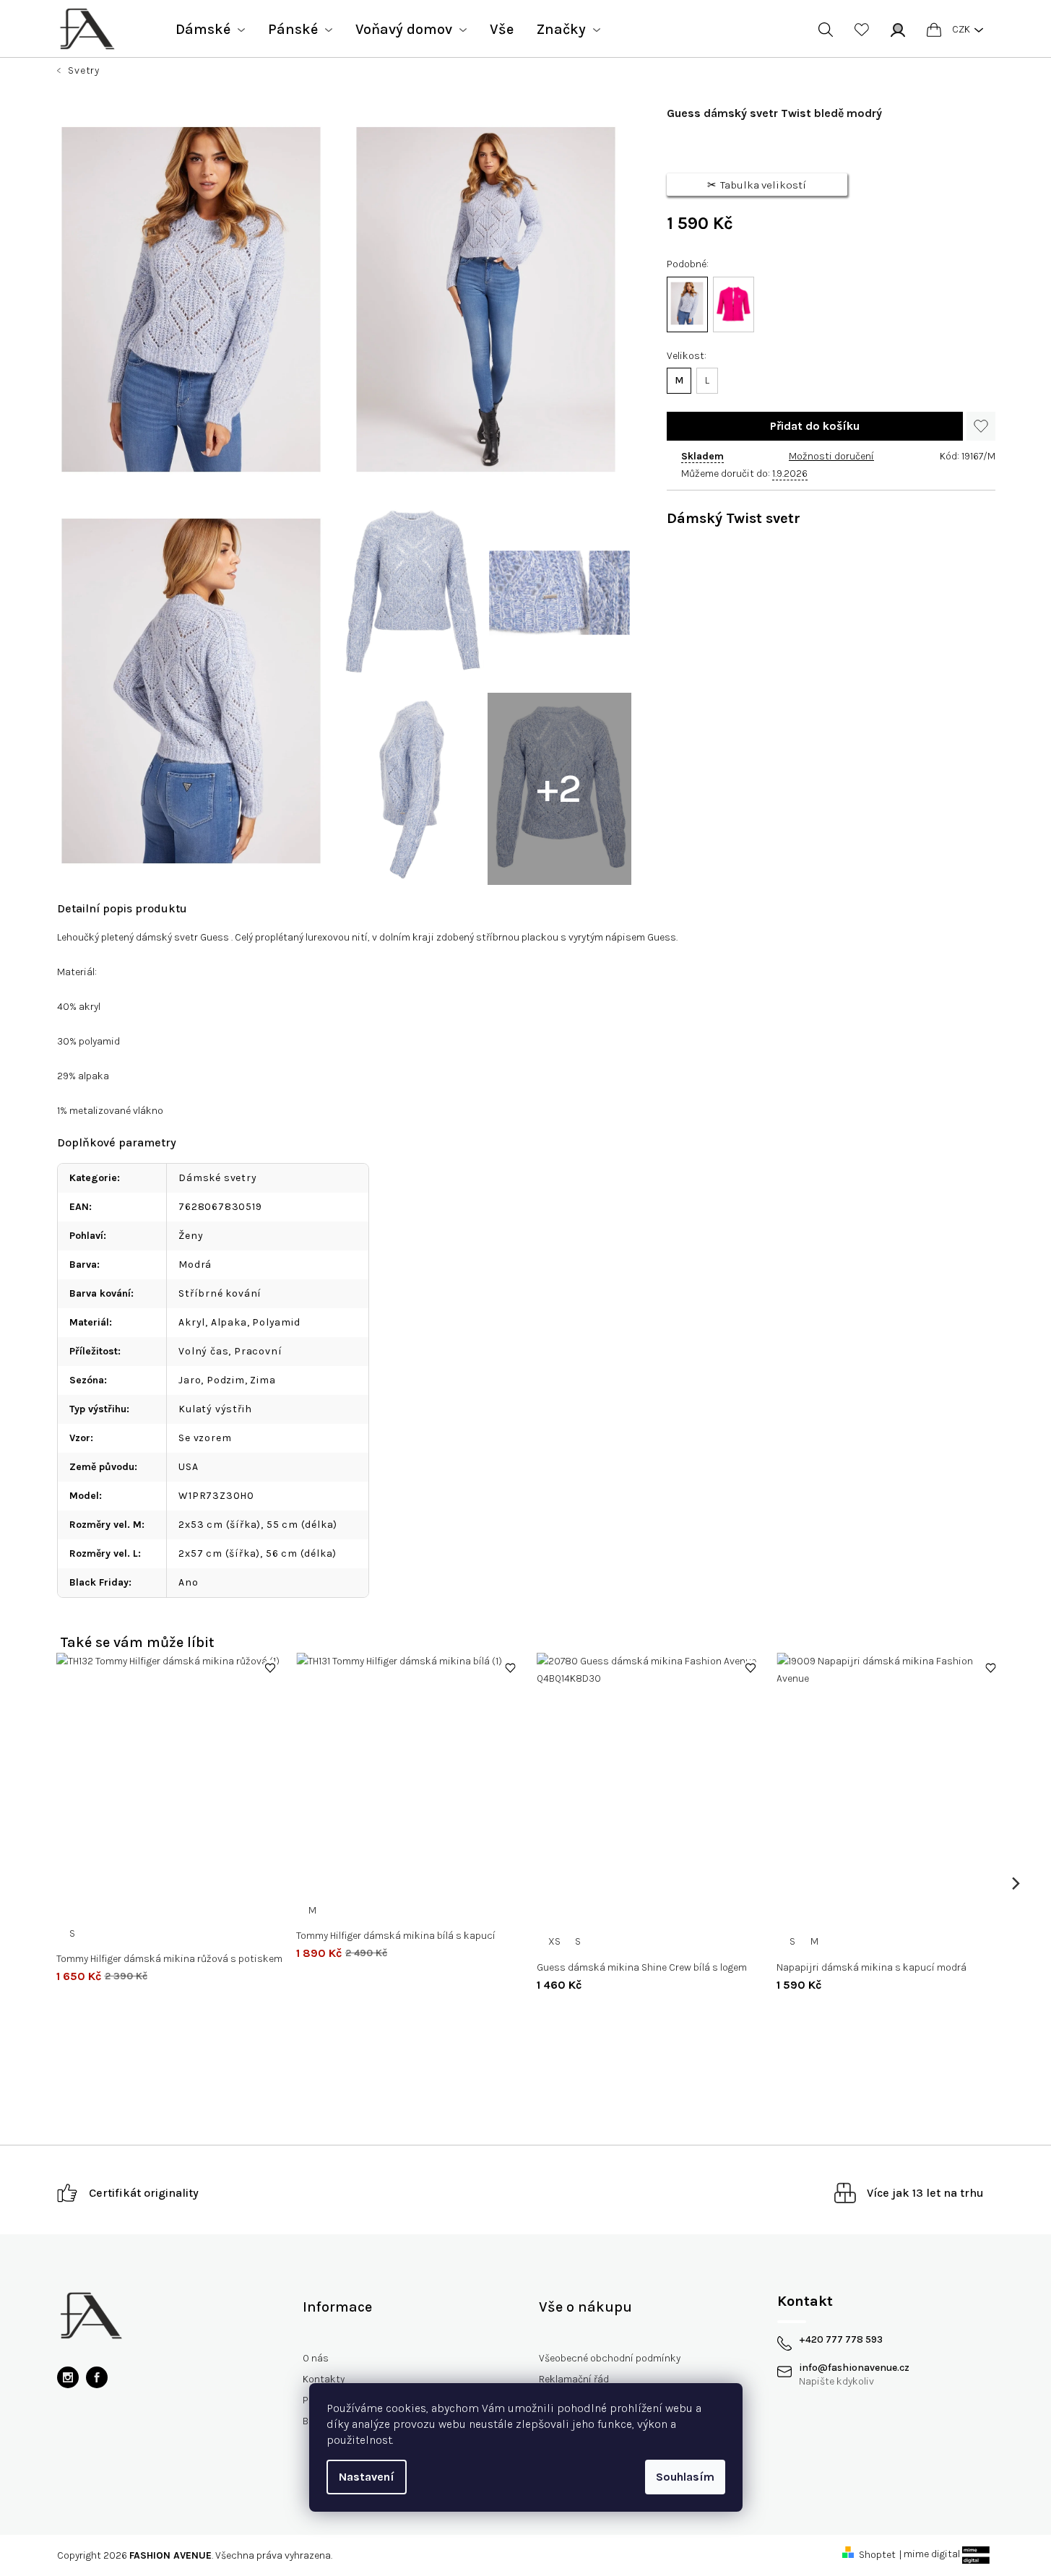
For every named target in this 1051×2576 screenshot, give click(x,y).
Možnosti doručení (831, 456)
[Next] (1015, 1884)
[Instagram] (68, 2377)
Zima (263, 1380)
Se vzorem (205, 1438)
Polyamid (276, 1322)
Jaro (190, 1380)
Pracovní (258, 1351)
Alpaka (229, 1322)
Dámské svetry (217, 1178)
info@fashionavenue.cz (854, 2368)
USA (188, 1467)
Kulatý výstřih (215, 1409)
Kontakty (324, 2379)
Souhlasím (685, 2477)
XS (554, 1941)
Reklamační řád (574, 2379)
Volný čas (203, 1351)
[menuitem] (210, 30)
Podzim (226, 1380)
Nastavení (367, 2477)
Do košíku (815, 426)
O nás (316, 2358)
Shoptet (877, 2555)
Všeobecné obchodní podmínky (610, 2358)
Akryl (192, 1322)
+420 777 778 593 (841, 2340)
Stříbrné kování (220, 1293)
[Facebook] (97, 2377)
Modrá (195, 1265)
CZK (961, 29)
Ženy (191, 1236)
